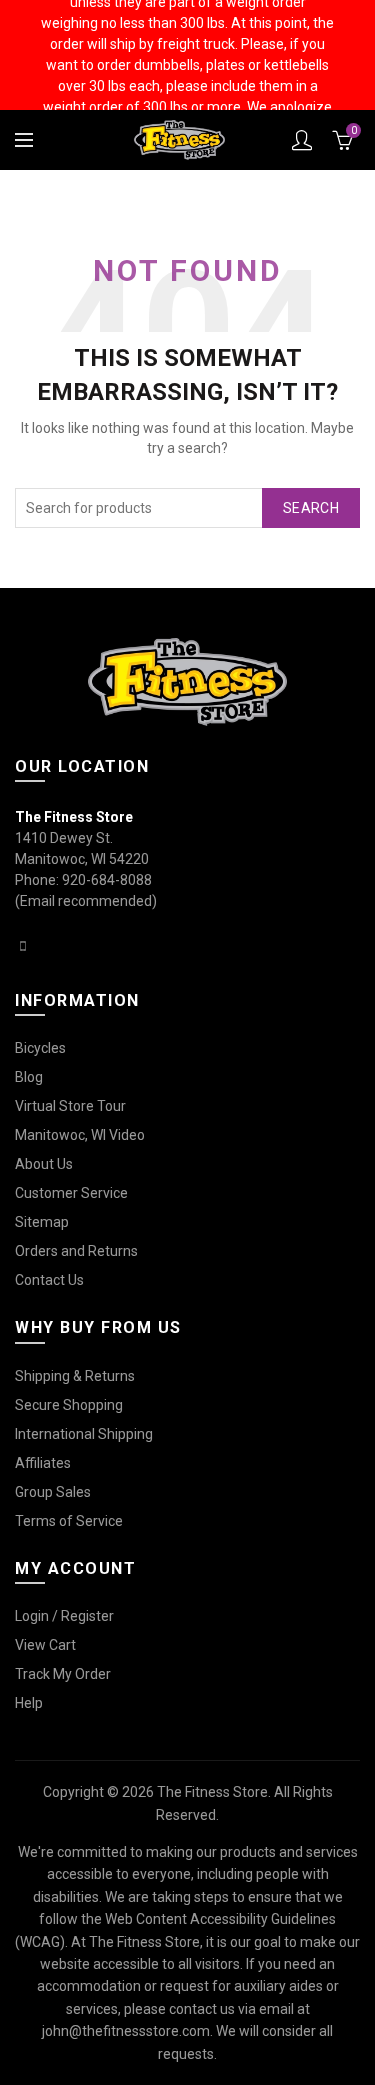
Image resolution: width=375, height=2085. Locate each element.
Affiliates (43, 1463)
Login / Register (64, 1616)
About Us (44, 1164)
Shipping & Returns (75, 1376)
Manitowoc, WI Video (80, 1135)
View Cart (45, 1645)
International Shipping (84, 1434)
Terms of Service (69, 1521)
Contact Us (49, 1280)
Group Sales (53, 1492)
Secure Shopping (69, 1405)
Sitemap (42, 1222)
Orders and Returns (76, 1251)
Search (311, 508)
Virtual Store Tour (70, 1106)
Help (29, 1703)
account (302, 140)
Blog (29, 1077)
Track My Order (63, 1674)
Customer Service (71, 1193)
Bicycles (40, 1048)
